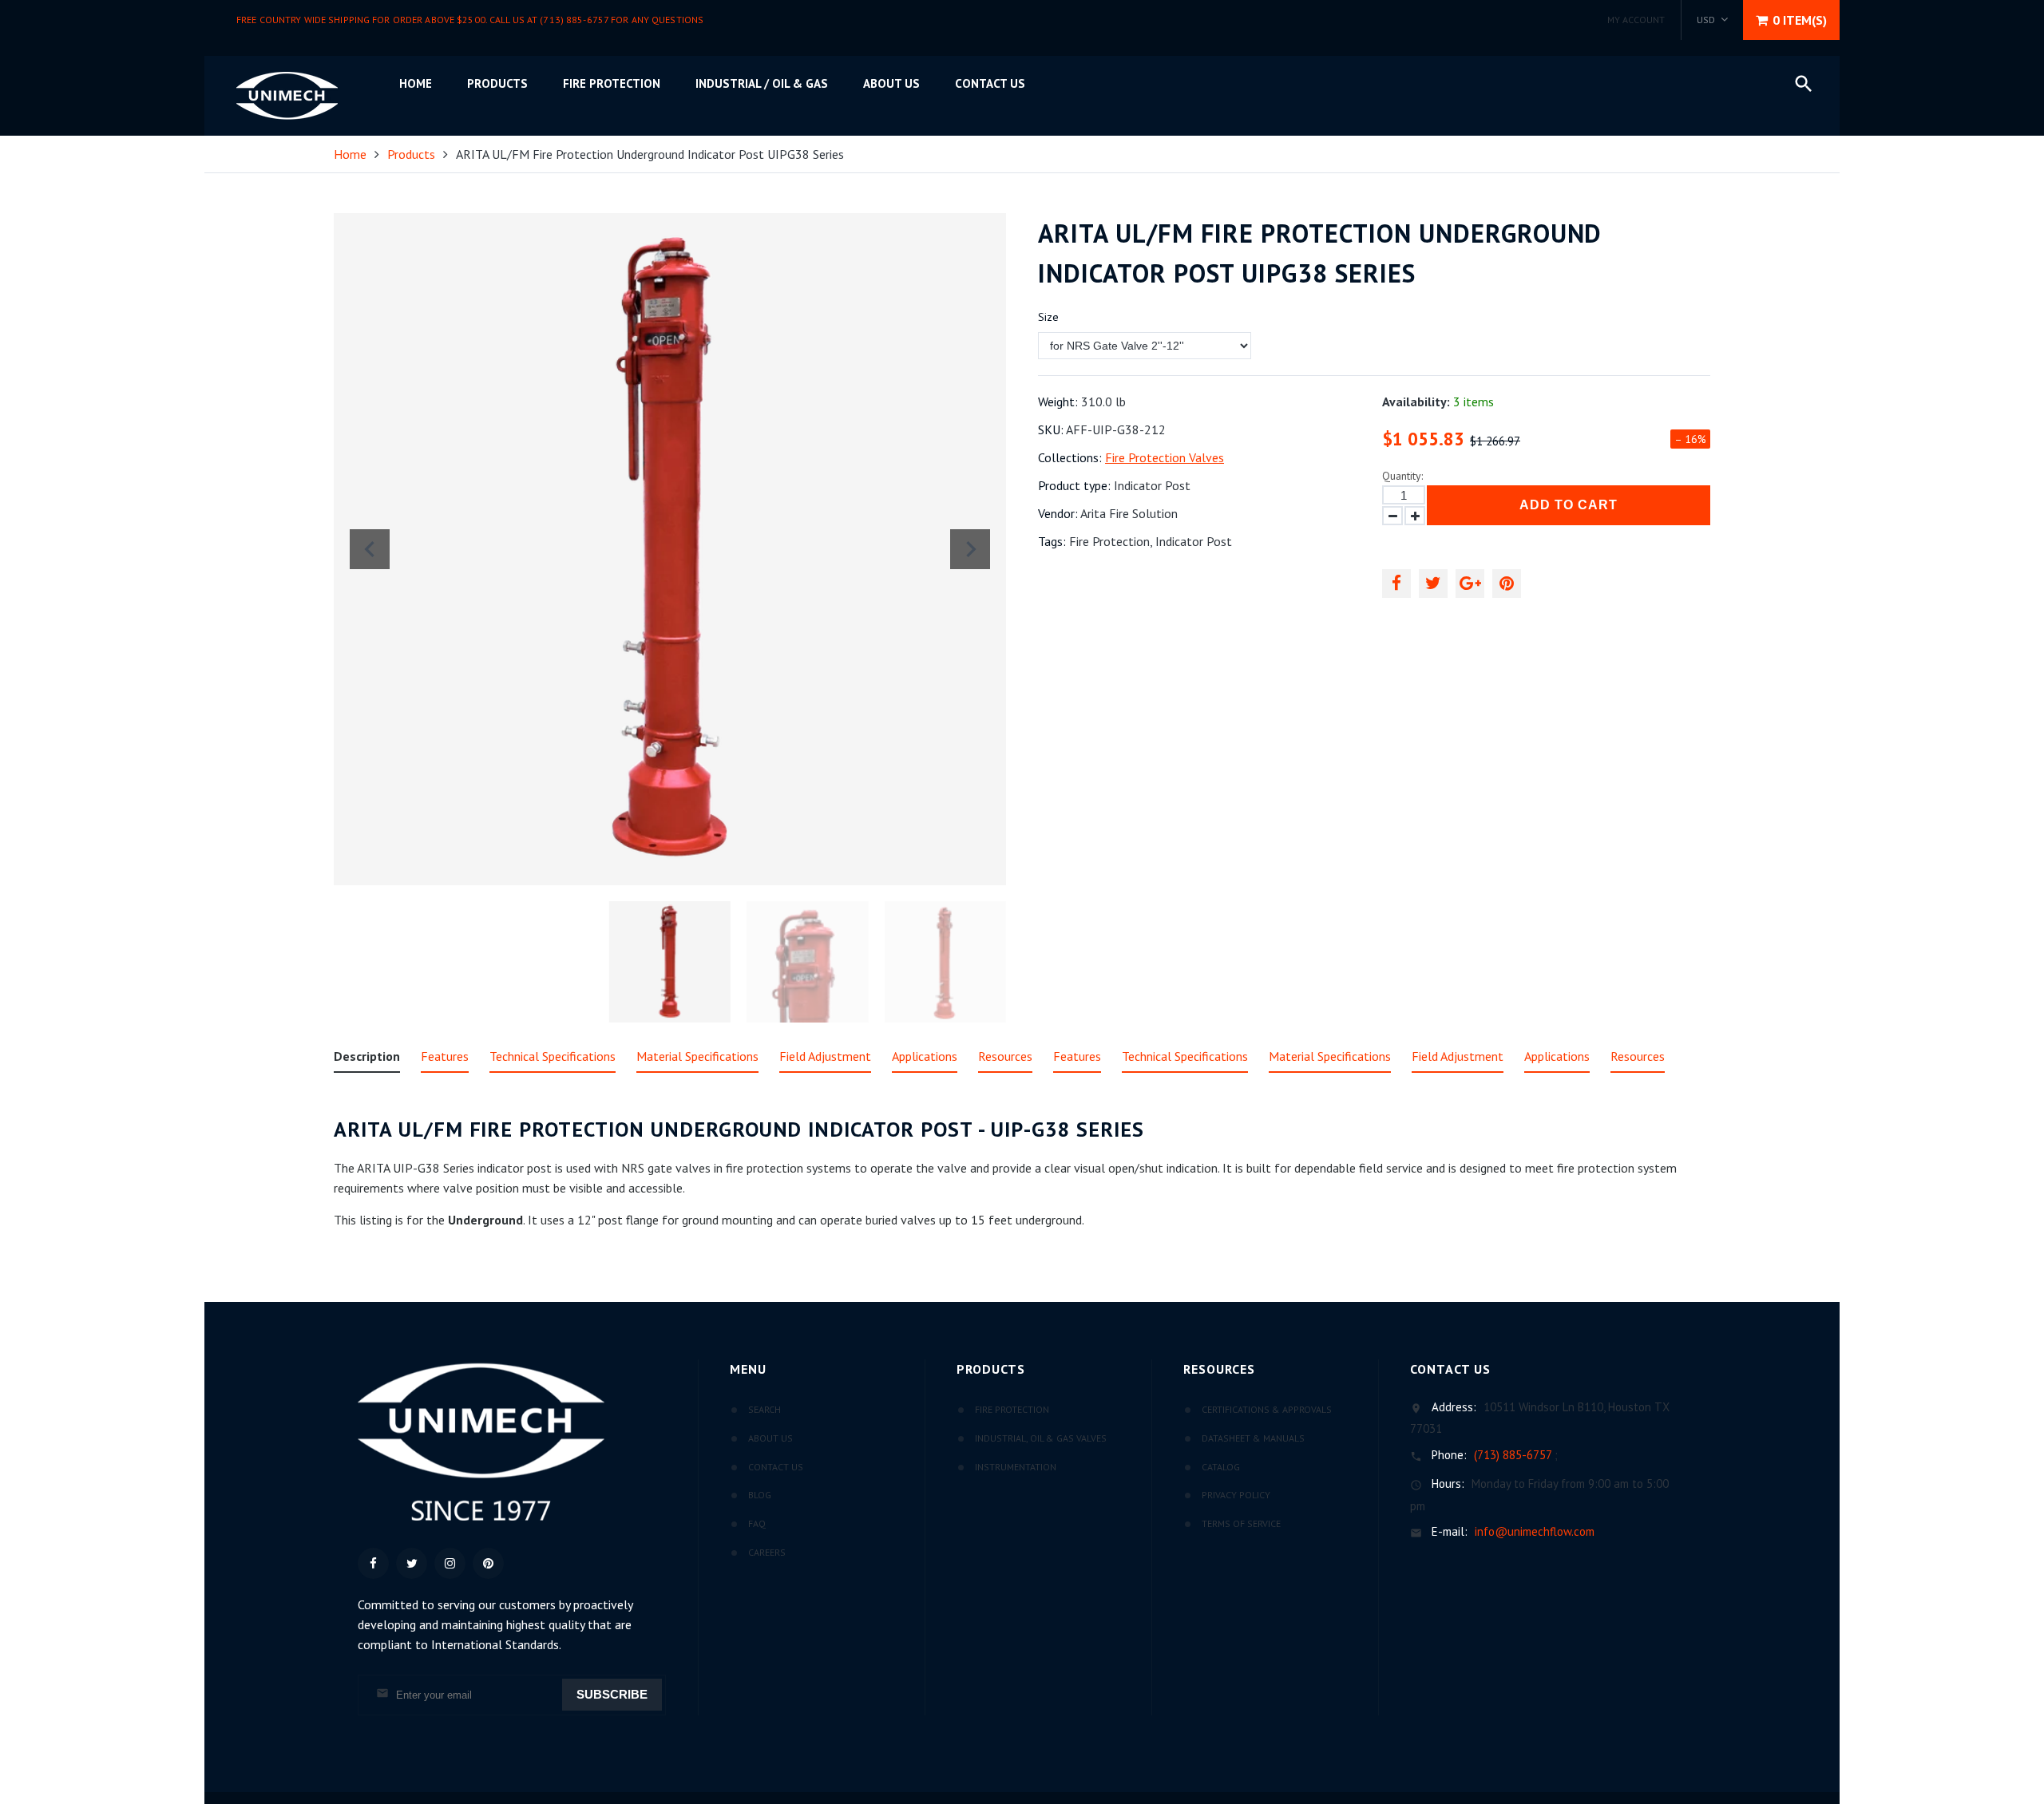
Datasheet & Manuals (1253, 1438)
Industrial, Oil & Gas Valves (1041, 1438)
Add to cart (1569, 505)
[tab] (367, 1060)
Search (765, 1409)
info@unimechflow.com (1535, 1531)
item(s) (1800, 20)
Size (1048, 317)
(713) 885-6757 (1513, 1455)
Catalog (1221, 1467)
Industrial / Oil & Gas (762, 83)
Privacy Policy (1236, 1495)
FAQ (757, 1523)
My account (1636, 20)
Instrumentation (1016, 1467)
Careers (767, 1552)
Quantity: (1402, 476)
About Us (770, 1438)
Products (497, 83)
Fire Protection (612, 83)
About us (891, 83)
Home (416, 83)
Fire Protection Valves (1165, 457)
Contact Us (990, 83)
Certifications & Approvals (1267, 1409)
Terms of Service (1241, 1523)
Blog (760, 1495)
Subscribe (612, 1694)
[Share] (1396, 584)
